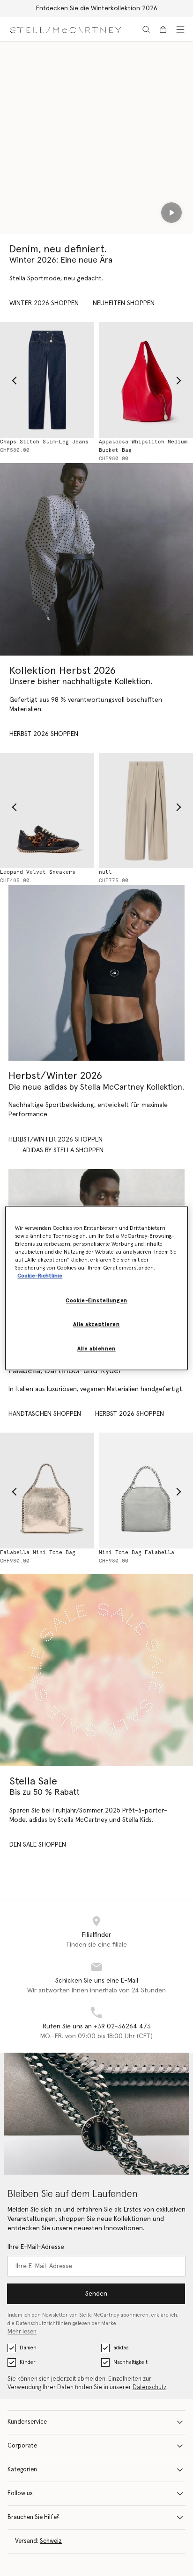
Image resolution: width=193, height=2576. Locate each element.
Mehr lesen (22, 2332)
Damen (28, 2348)
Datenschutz (149, 2387)
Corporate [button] (22, 2446)
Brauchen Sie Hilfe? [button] (33, 2517)
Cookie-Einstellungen (96, 1301)
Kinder (28, 2362)
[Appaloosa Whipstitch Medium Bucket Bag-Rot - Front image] (145, 380)
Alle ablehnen (96, 1349)
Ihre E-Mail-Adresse (36, 2247)
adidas (121, 2348)
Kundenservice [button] (27, 2422)
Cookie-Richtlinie (40, 1276)
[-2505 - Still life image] (145, 810)
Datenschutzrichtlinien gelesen (53, 2323)
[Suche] (146, 29)
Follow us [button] (20, 2494)
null (104, 872)
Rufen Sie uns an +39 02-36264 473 (97, 2027)
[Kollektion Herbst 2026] (96, 559)
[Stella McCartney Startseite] (66, 29)
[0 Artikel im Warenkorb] (163, 29)
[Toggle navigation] (180, 29)
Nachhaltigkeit (130, 2362)
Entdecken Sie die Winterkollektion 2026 (97, 8)
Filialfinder (96, 1935)
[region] (96, 1288)
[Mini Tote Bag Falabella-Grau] (145, 1490)
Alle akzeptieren (96, 1324)
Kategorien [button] (22, 2470)
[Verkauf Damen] (96, 1670)
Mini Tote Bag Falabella (136, 1552)
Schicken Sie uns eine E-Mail (97, 1981)
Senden (96, 2294)
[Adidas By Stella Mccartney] (96, 973)
